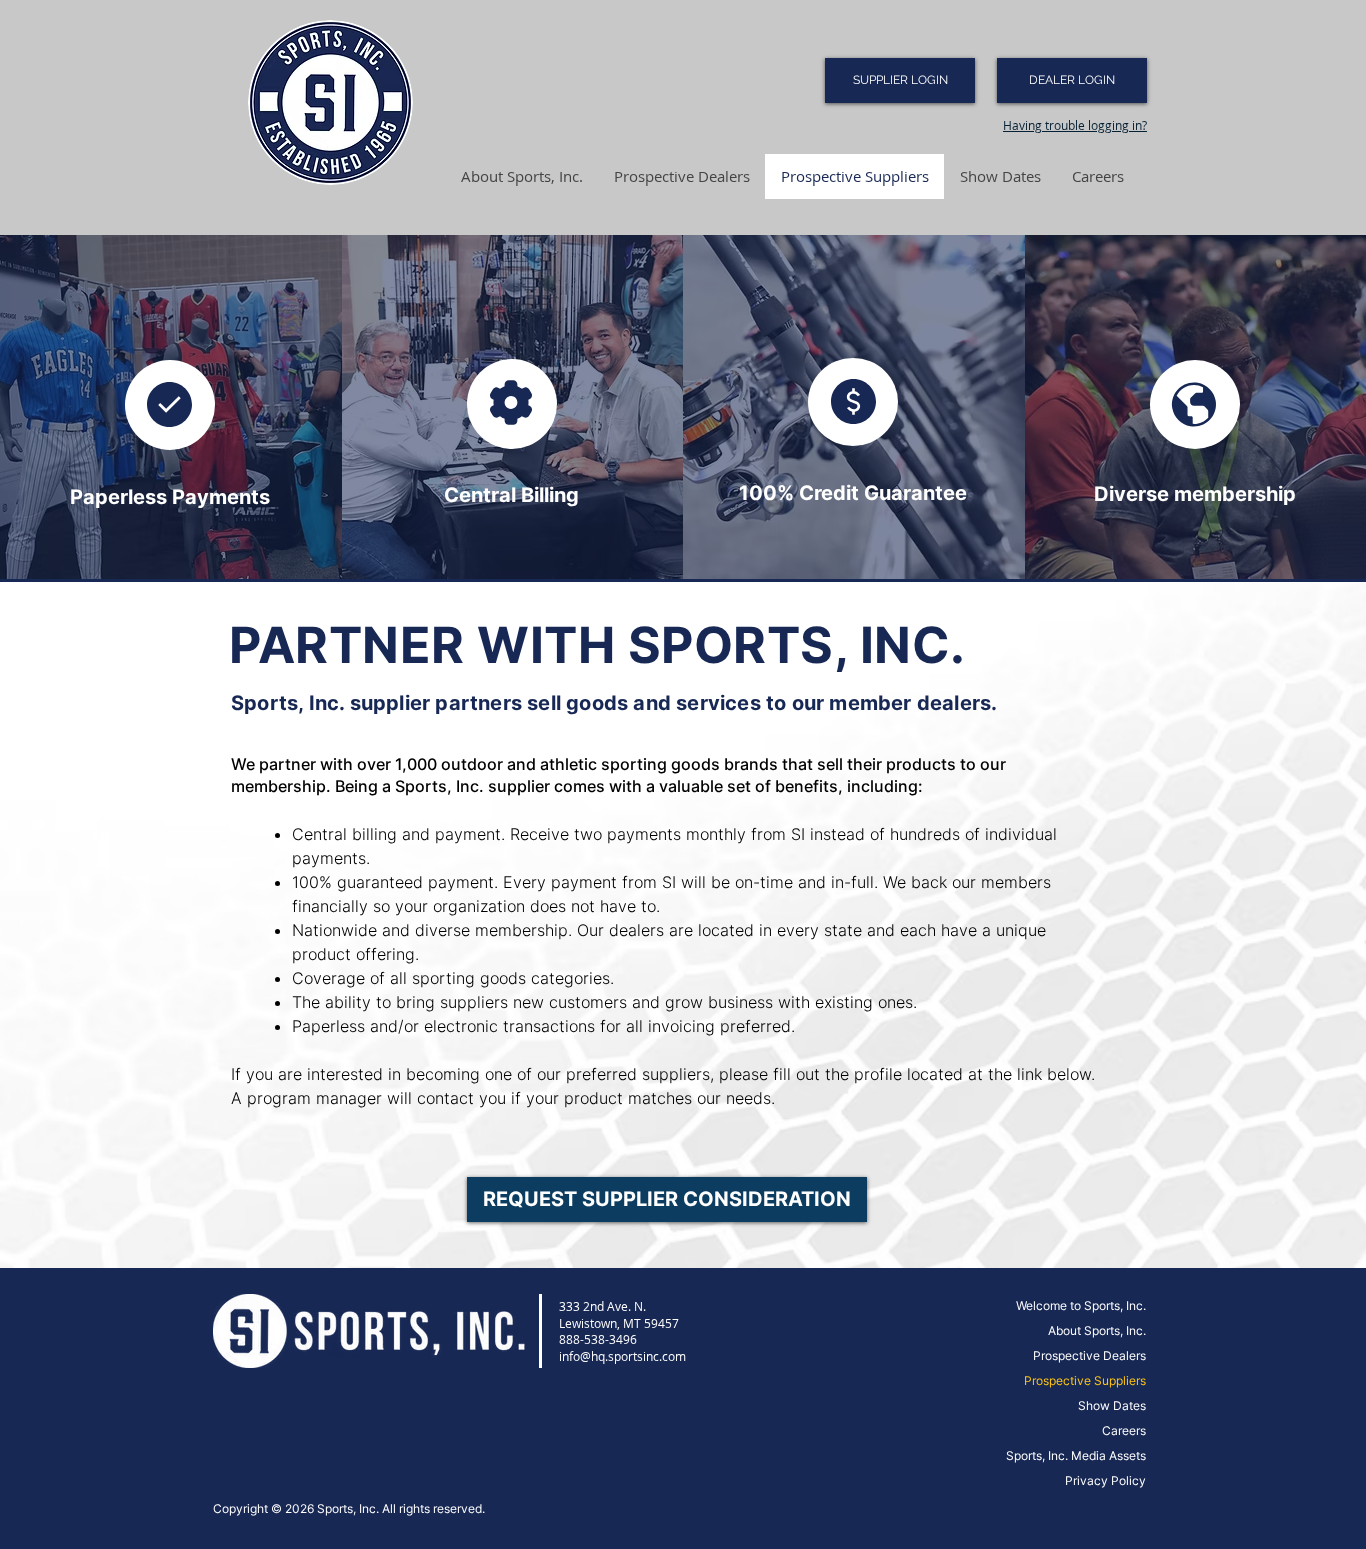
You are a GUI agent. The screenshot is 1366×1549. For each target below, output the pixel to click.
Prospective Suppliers (1085, 1380)
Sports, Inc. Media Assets (1076, 1455)
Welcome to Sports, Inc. (1081, 1305)
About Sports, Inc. (1097, 1330)
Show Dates (1112, 1405)
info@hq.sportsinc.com (622, 1356)
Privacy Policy (1105, 1480)
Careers (1124, 1430)
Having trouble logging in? (1075, 125)
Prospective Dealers (1089, 1355)
